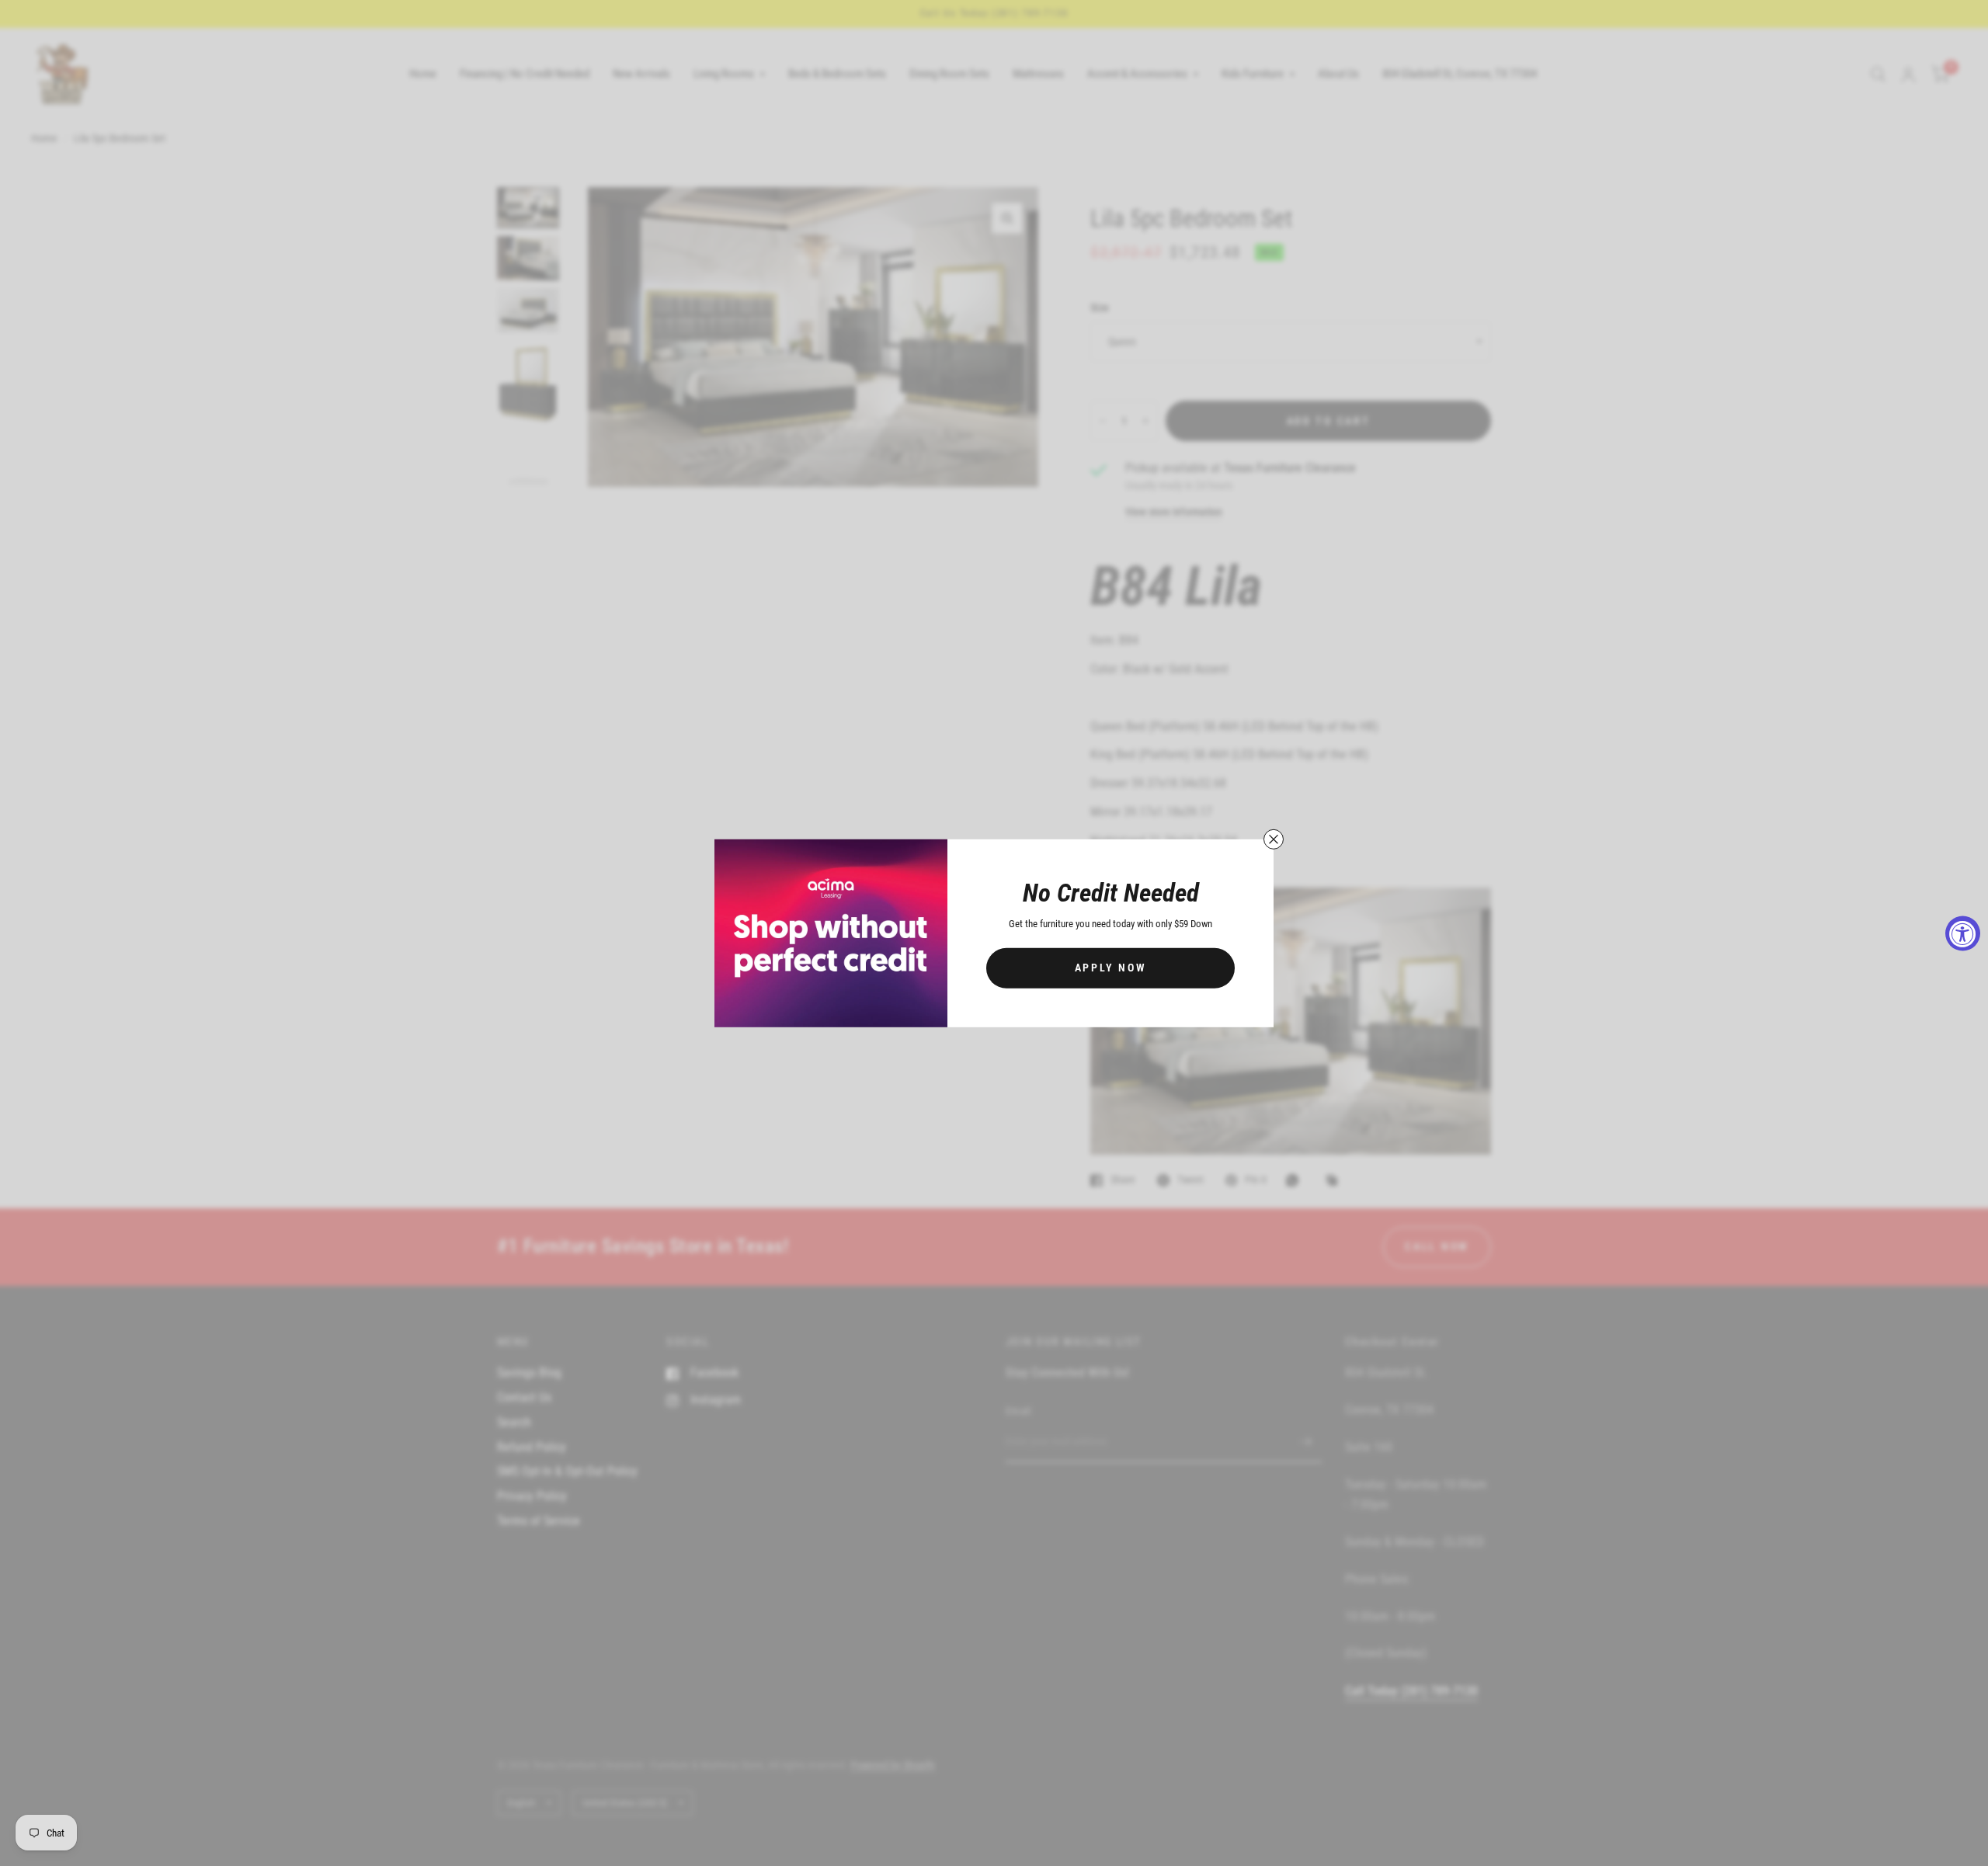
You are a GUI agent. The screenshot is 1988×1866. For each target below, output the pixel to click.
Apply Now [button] (1111, 968)
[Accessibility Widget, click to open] (1963, 933)
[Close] (1274, 839)
